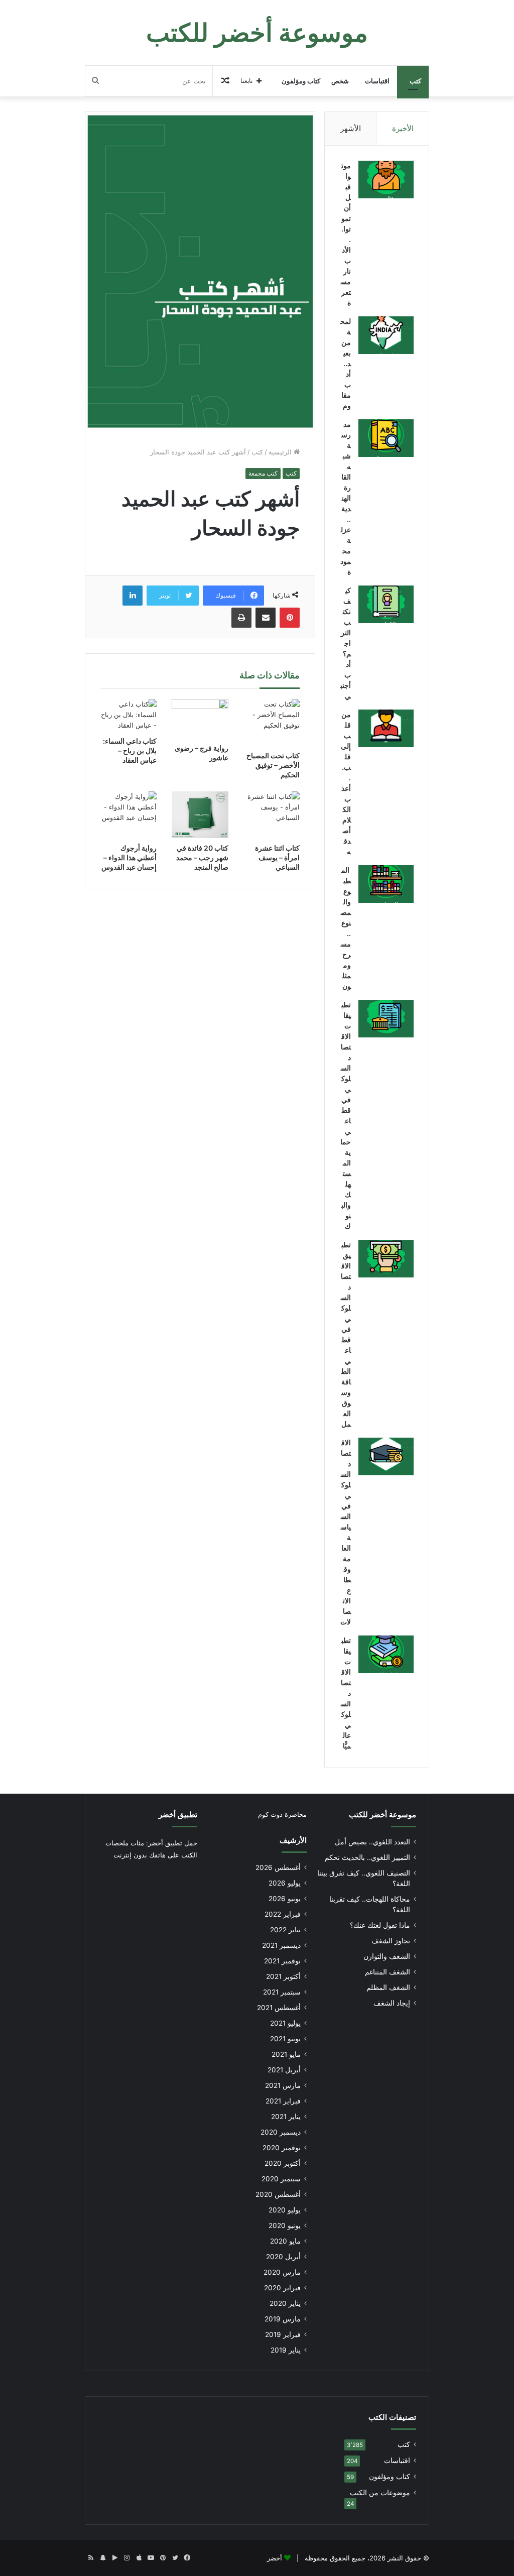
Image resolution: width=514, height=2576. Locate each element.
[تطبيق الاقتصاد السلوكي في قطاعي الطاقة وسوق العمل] (386, 1259)
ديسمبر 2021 (281, 1945)
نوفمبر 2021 (282, 1961)
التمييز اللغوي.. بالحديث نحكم (367, 1857)
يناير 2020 (285, 2303)
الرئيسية (281, 452)
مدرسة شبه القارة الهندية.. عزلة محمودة (346, 498)
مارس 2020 (282, 2272)
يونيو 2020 (285, 2226)
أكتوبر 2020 (283, 2163)
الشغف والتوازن (387, 1956)
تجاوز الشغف (391, 1941)
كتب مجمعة (263, 473)
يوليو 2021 (285, 2023)
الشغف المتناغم (388, 1972)
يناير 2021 (286, 2117)
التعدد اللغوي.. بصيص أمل (372, 1842)
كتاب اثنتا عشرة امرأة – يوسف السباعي (277, 857)
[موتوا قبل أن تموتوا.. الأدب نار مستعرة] (386, 180)
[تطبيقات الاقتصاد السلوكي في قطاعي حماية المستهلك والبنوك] (386, 1019)
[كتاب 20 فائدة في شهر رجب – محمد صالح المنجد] (200, 815)
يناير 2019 (286, 2350)
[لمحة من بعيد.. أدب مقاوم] (386, 335)
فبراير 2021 (283, 2101)
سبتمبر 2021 (282, 1992)
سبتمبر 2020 (281, 2179)
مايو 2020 (285, 2241)
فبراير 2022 (283, 1914)
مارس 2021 (283, 2085)
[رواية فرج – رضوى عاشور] (200, 719)
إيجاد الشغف (392, 2003)
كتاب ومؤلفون (301, 81)
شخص (340, 81)
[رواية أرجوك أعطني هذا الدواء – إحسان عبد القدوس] (129, 815)
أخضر (275, 2558)
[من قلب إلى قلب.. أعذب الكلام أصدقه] (386, 728)
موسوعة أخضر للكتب (382, 1814)
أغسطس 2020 (278, 2194)
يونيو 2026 (285, 1899)
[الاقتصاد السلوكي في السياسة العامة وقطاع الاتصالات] (386, 1456)
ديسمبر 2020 (281, 2132)
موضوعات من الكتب (380, 2493)
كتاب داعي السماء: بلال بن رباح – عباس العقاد (130, 750)
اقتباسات (377, 81)
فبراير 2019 (283, 2334)
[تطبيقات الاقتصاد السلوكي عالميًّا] (386, 1654)
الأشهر (351, 128)
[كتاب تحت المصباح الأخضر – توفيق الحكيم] (272, 722)
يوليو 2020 (285, 2210)
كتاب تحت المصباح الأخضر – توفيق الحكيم (273, 765)
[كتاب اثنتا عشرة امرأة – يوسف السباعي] (272, 815)
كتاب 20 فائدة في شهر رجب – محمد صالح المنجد (202, 857)
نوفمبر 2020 (282, 2148)
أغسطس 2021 (279, 2008)
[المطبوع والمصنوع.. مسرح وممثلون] (386, 884)
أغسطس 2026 (278, 1867)
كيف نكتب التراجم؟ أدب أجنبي (346, 643)
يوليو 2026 (285, 1883)
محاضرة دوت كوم (282, 1814)
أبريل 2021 (284, 2070)
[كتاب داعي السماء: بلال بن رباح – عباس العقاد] (129, 715)
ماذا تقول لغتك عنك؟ (380, 1925)
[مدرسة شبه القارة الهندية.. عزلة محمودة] (386, 438)
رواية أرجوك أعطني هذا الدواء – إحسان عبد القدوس (129, 857)
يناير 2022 (285, 1930)
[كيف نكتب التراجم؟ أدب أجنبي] (386, 604)
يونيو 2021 (285, 2039)
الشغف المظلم (388, 1987)
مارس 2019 (283, 2319)
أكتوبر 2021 (283, 1976)
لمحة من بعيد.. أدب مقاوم (346, 363)
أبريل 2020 (283, 2257)
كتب (415, 81)
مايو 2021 (286, 2054)
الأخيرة (403, 128)
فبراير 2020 (282, 2288)
